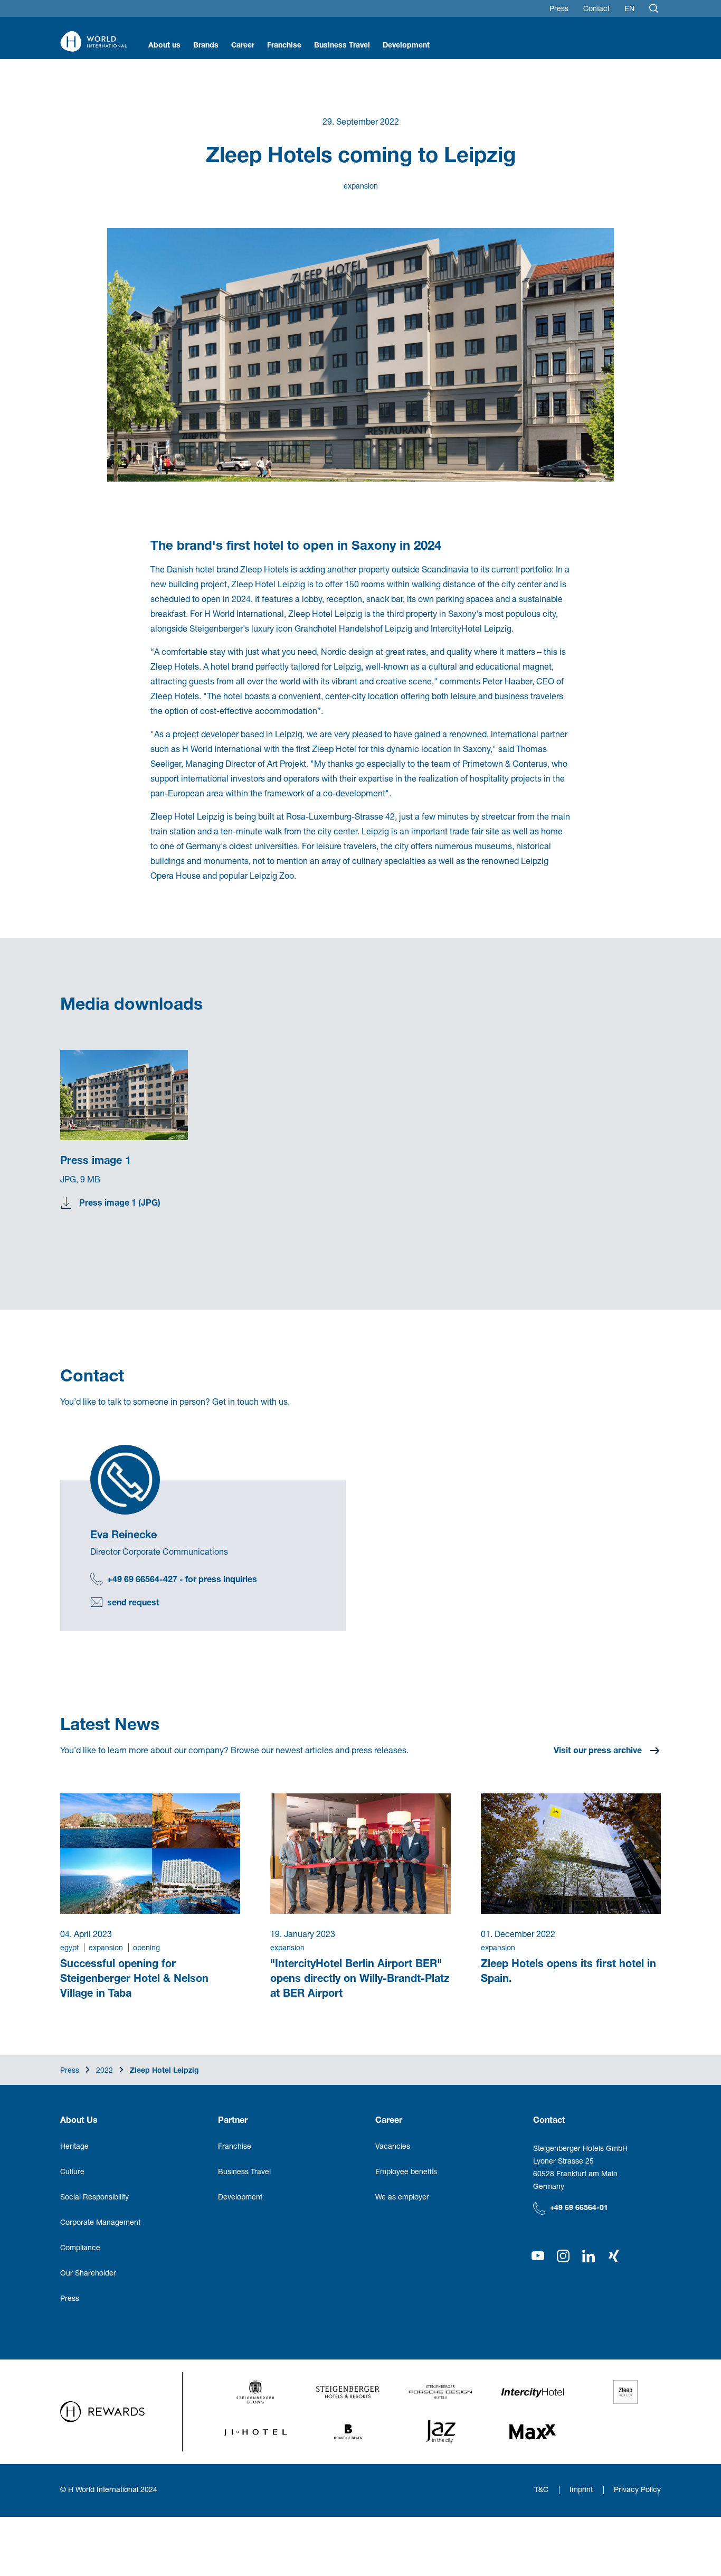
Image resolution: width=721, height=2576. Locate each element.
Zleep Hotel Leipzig (164, 2070)
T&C (541, 2489)
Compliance (80, 2247)
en (629, 8)
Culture (72, 2171)
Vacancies (393, 2146)
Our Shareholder (88, 2273)
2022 (105, 2070)
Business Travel (342, 45)
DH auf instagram (563, 2256)
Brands (206, 45)
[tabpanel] (139, 1148)
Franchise (284, 45)
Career (243, 45)
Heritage (74, 2146)
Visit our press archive (598, 1750)
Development (406, 45)
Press (559, 8)
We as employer (402, 2197)
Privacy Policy (637, 2489)
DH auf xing (614, 2256)
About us (164, 45)
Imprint (581, 2489)
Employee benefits (406, 2171)
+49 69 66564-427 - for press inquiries (182, 1579)
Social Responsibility (94, 2197)
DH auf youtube (538, 2256)
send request (133, 1602)
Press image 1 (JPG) (120, 1202)
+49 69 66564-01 (579, 2207)
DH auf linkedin (589, 2256)
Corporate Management (100, 2222)
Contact (596, 8)
